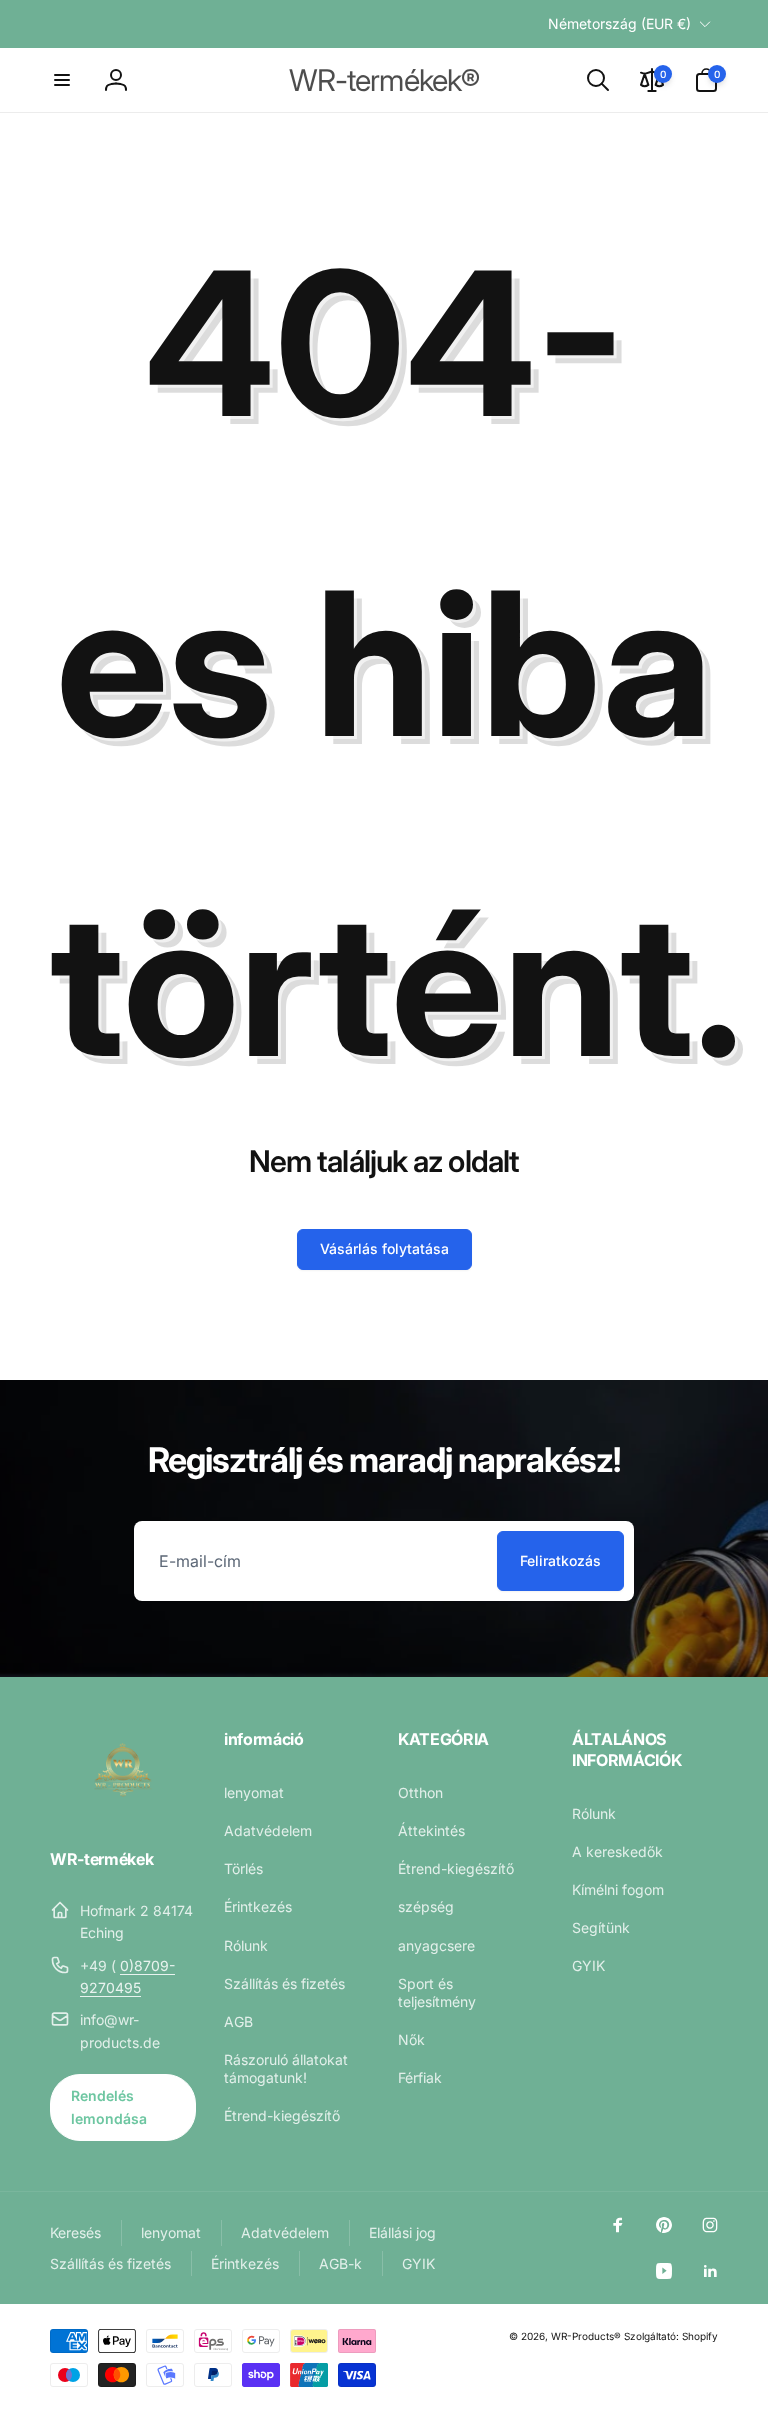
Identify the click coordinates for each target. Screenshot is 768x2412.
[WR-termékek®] (123, 1805)
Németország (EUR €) (619, 23)
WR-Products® (586, 2336)
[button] (62, 80)
